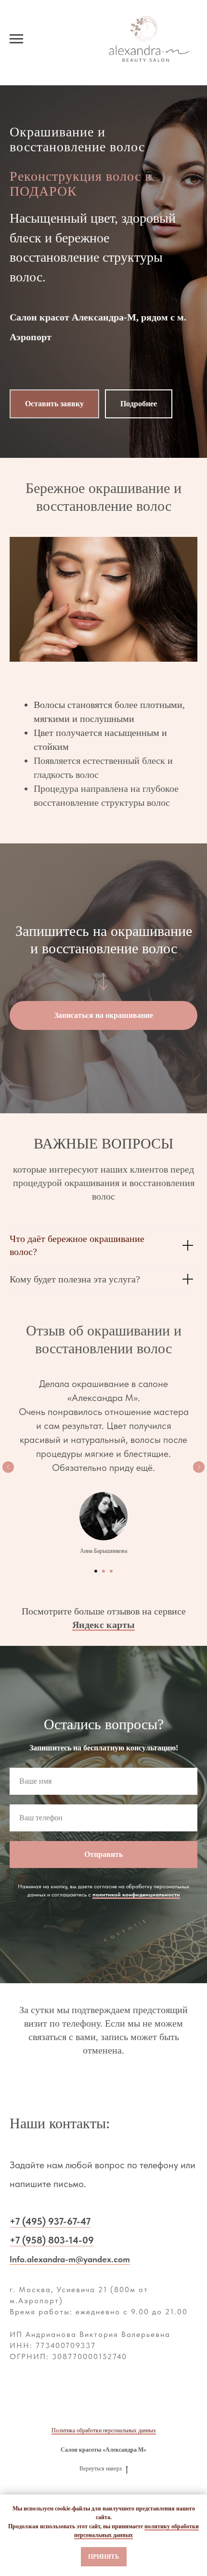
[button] (54, 1248)
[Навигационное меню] (16, 39)
